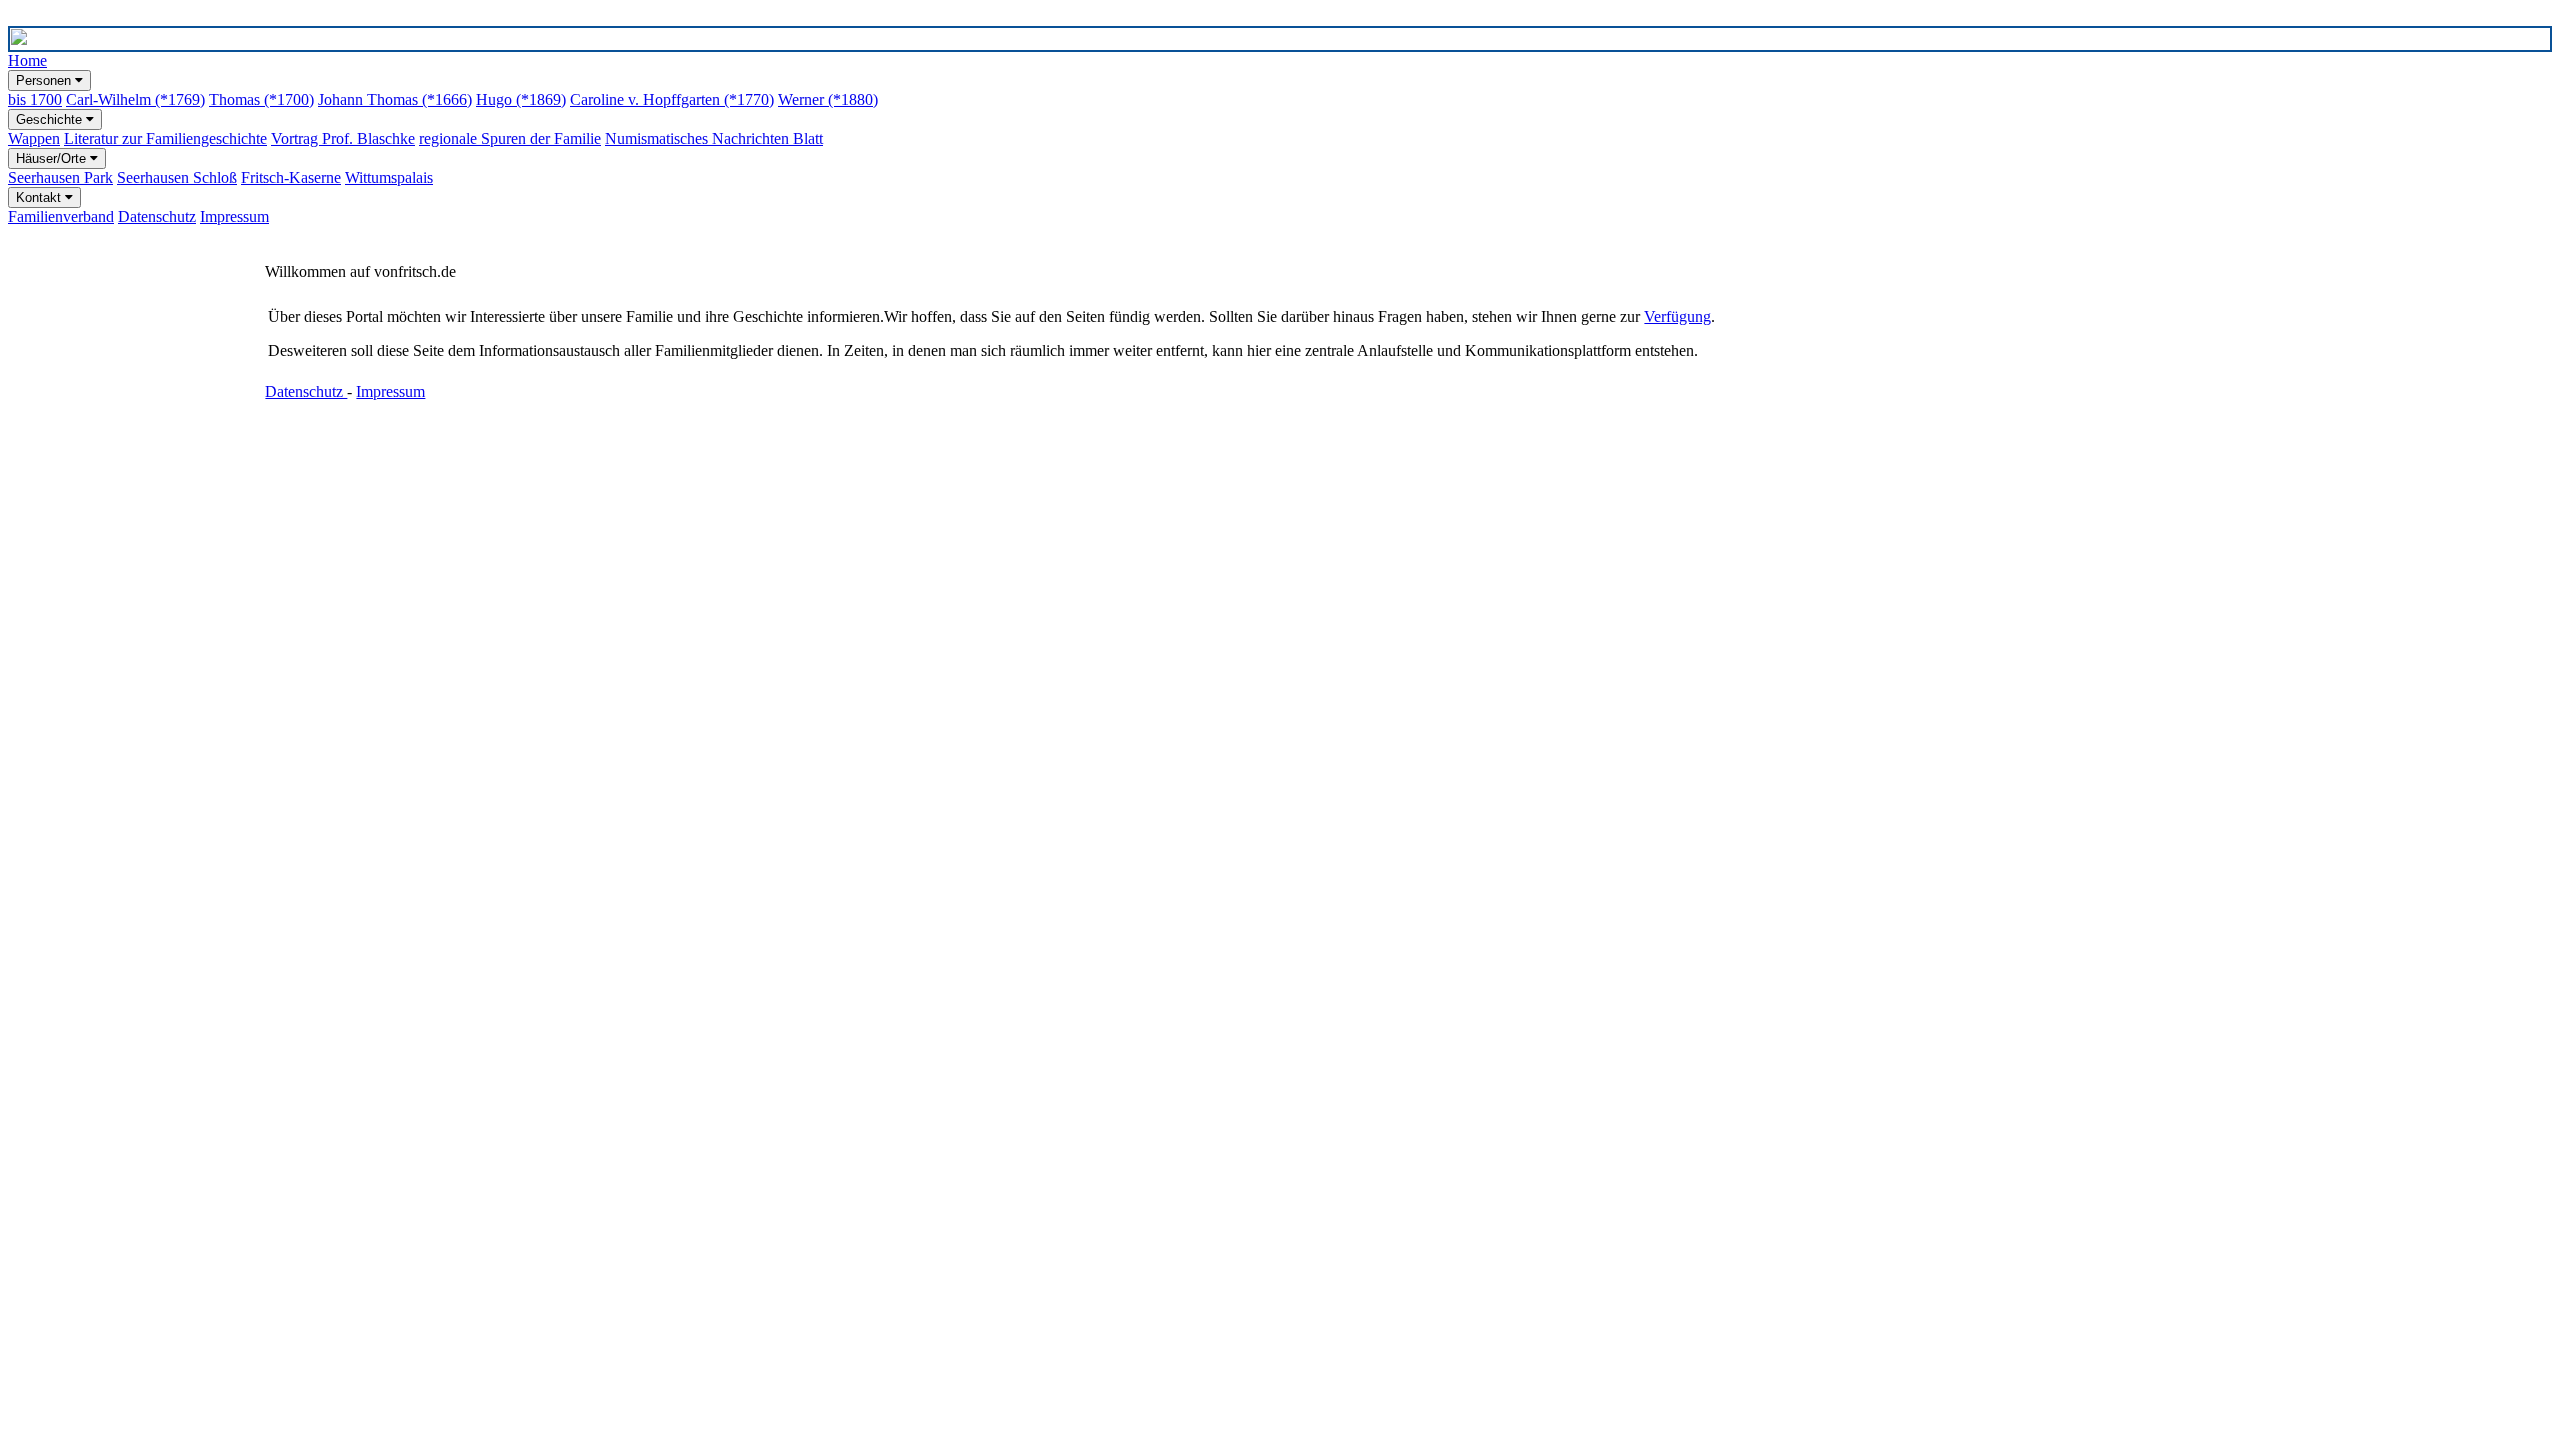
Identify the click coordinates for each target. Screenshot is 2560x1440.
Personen (45, 80)
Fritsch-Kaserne (291, 177)
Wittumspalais (389, 177)
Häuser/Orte (53, 158)
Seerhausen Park (60, 177)
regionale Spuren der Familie (510, 138)
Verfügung (1677, 316)
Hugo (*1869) (521, 99)
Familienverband (61, 216)
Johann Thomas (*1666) (395, 99)
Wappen (34, 138)
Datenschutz (157, 216)
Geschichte (51, 119)
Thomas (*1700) (261, 99)
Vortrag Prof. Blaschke (343, 138)
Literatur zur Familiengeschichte (165, 138)
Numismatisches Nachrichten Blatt (714, 138)
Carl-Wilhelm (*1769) (135, 99)
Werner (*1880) (828, 99)
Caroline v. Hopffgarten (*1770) (672, 99)
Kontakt (40, 197)
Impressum (234, 216)
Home (27, 60)
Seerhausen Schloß (177, 177)
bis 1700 (35, 99)
